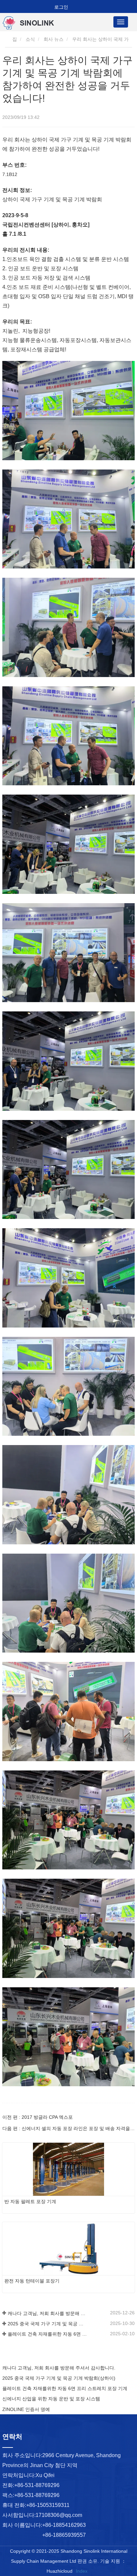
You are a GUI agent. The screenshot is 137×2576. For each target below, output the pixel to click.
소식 (30, 39)
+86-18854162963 (64, 2525)
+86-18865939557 (64, 2535)
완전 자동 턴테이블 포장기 (32, 2281)
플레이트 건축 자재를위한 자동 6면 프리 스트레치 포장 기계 (47, 2334)
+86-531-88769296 (37, 2485)
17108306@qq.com (59, 2515)
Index (82, 2571)
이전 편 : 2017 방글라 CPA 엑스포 (38, 2117)
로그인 (61, 7)
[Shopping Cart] (45, 7)
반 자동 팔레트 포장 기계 (30, 2201)
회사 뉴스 (54, 39)
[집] (36, 23)
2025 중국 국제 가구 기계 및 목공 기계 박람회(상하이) (47, 2324)
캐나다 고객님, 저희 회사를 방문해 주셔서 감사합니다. (47, 2313)
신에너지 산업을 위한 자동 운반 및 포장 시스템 (51, 2399)
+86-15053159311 (48, 2505)
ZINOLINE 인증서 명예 (26, 2409)
